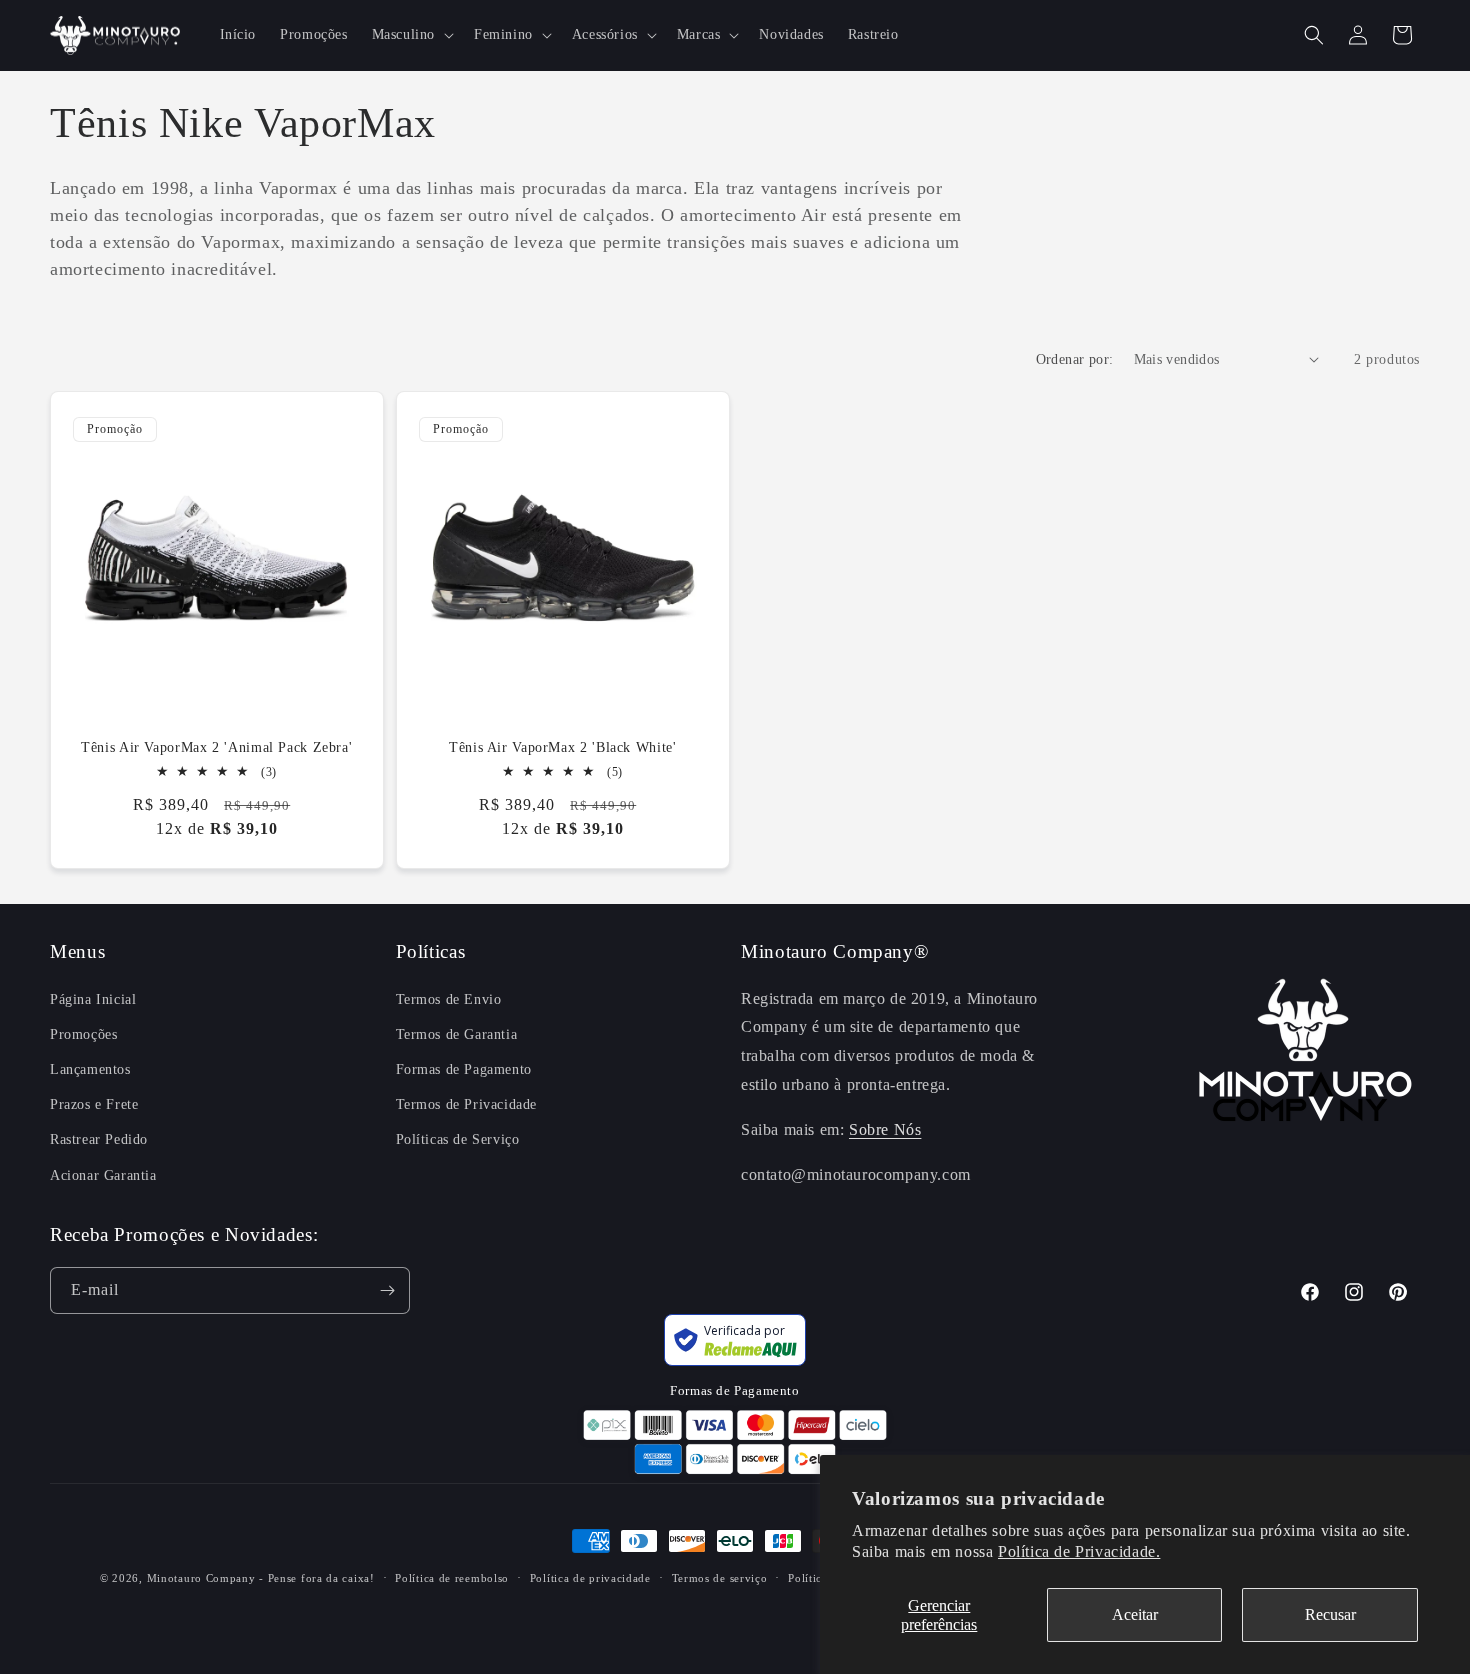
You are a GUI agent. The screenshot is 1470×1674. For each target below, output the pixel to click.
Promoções (83, 1034)
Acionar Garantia (103, 1175)
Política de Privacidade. (1079, 1551)
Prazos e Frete (94, 1104)
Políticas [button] (431, 951)
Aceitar (1135, 1614)
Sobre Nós (885, 1129)
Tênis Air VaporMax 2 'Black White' (562, 746)
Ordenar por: (1075, 359)
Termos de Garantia (457, 1034)
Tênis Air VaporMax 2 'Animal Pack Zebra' (216, 746)
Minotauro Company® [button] (834, 951)
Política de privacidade (590, 1578)
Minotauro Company (203, 1578)
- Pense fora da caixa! (316, 1578)
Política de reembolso (452, 1578)
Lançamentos (90, 1069)
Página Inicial (93, 999)
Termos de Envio (449, 999)
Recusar (1330, 1614)
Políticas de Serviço (458, 1139)
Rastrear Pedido (99, 1139)
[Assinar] (387, 1290)
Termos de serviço (720, 1578)
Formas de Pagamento (464, 1069)
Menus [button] (77, 951)
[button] (411, 35)
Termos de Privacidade (467, 1104)
